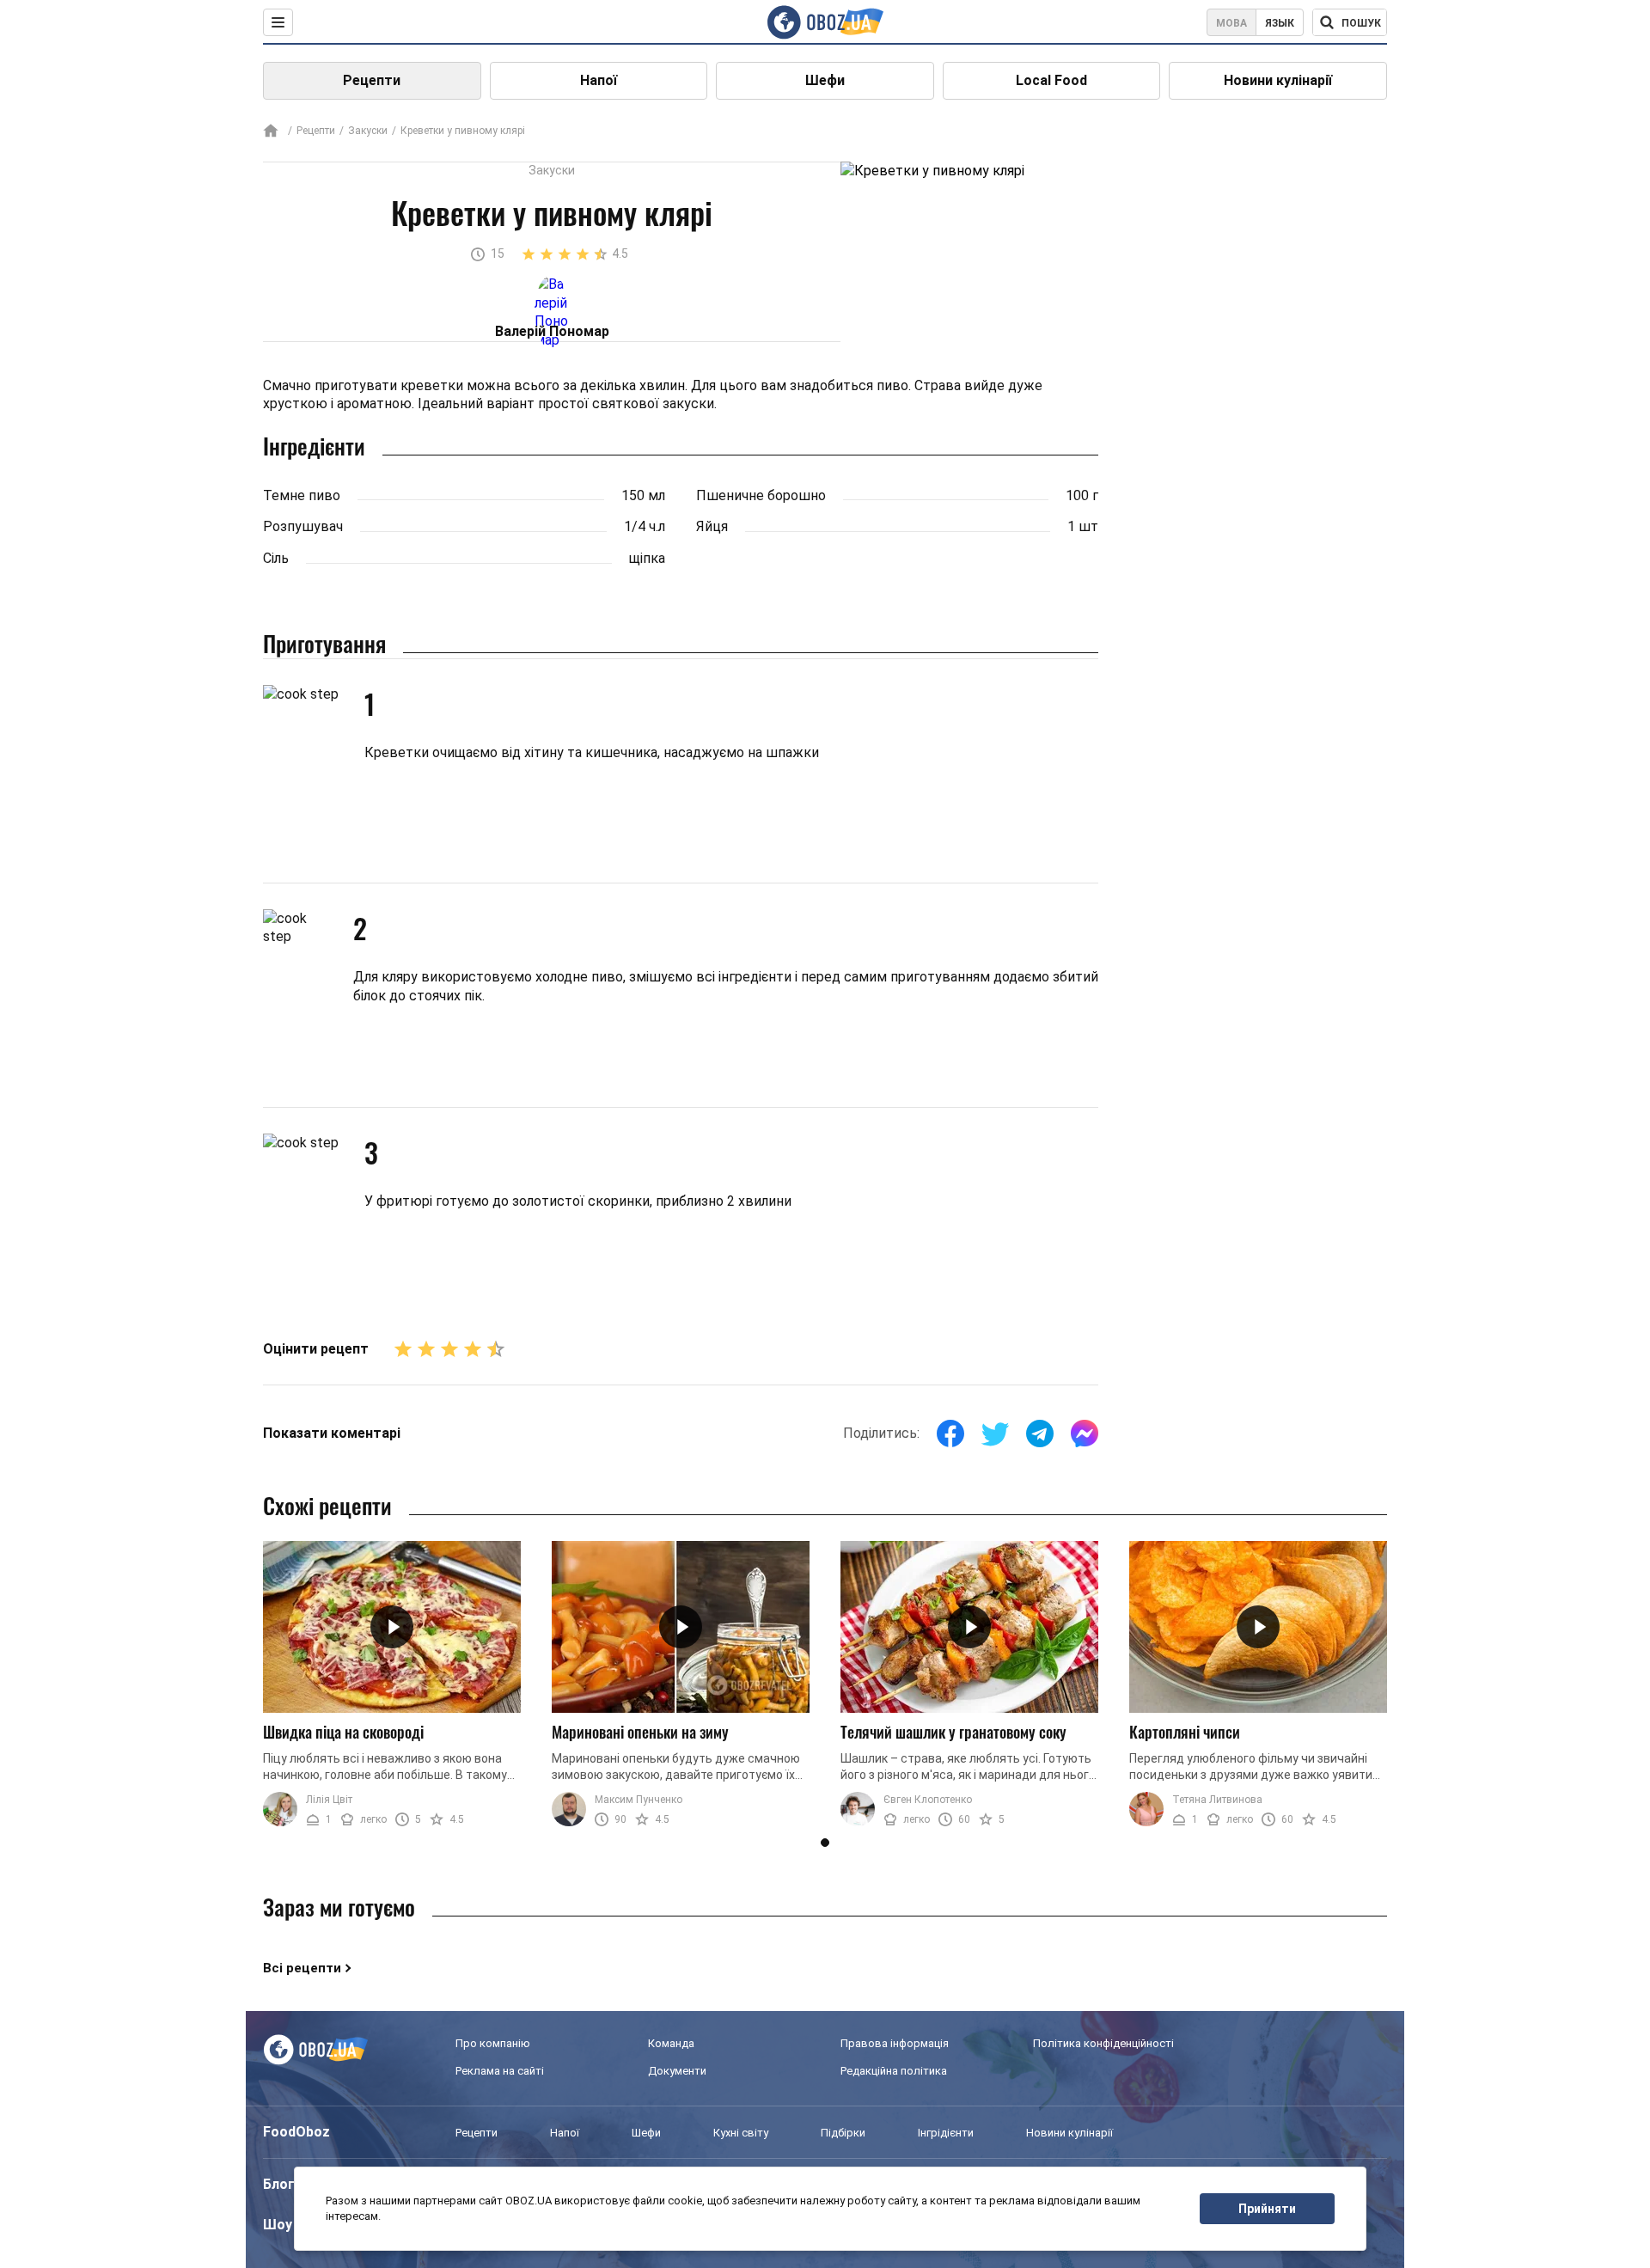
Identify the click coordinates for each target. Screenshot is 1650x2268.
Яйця (712, 526)
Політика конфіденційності (1103, 2043)
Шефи (825, 80)
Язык (1280, 23)
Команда (671, 2043)
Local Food (1051, 80)
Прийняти (1267, 2209)
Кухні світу (741, 2133)
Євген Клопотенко (928, 1800)
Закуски (368, 131)
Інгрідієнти (946, 2133)
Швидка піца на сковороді (343, 1732)
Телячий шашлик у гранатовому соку (953, 1732)
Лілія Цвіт (329, 1800)
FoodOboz (296, 2132)
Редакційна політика (894, 2071)
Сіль (276, 558)
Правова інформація (895, 2043)
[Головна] (271, 132)
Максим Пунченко (639, 1800)
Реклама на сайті (500, 2071)
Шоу (278, 2225)
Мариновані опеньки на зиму (640, 1732)
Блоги (283, 2184)
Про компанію (493, 2043)
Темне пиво (302, 495)
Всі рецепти (302, 1968)
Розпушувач (303, 526)
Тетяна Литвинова (1217, 1800)
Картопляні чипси (1185, 1732)
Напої (599, 80)
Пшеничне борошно (761, 495)
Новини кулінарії (1278, 80)
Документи (677, 2071)
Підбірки (843, 2133)
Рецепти (372, 80)
